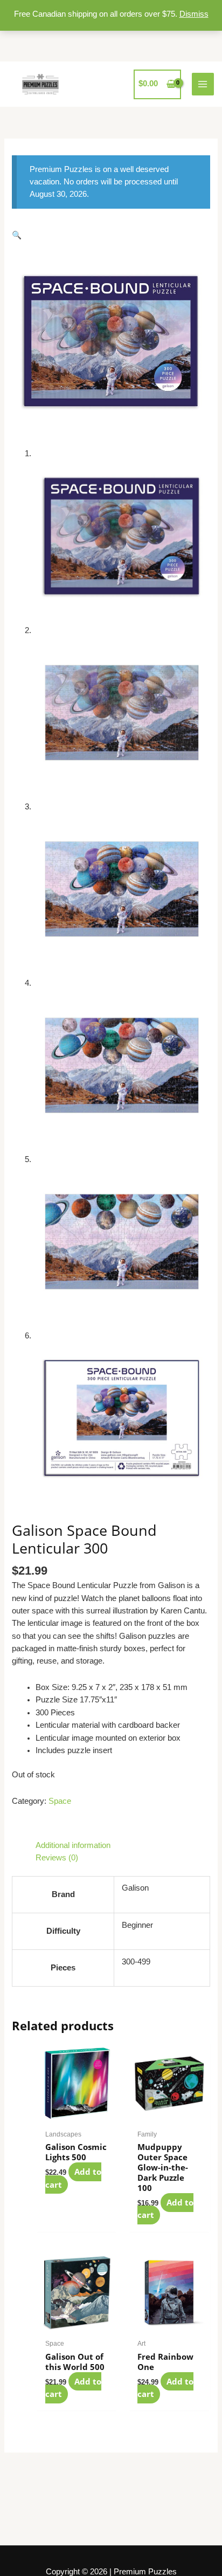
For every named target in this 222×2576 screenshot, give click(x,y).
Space (60, 1801)
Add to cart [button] (73, 2178)
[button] (17, 235)
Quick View (77, 2114)
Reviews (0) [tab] (57, 1858)
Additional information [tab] (73, 1845)
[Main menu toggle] (203, 84)
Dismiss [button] (194, 14)
